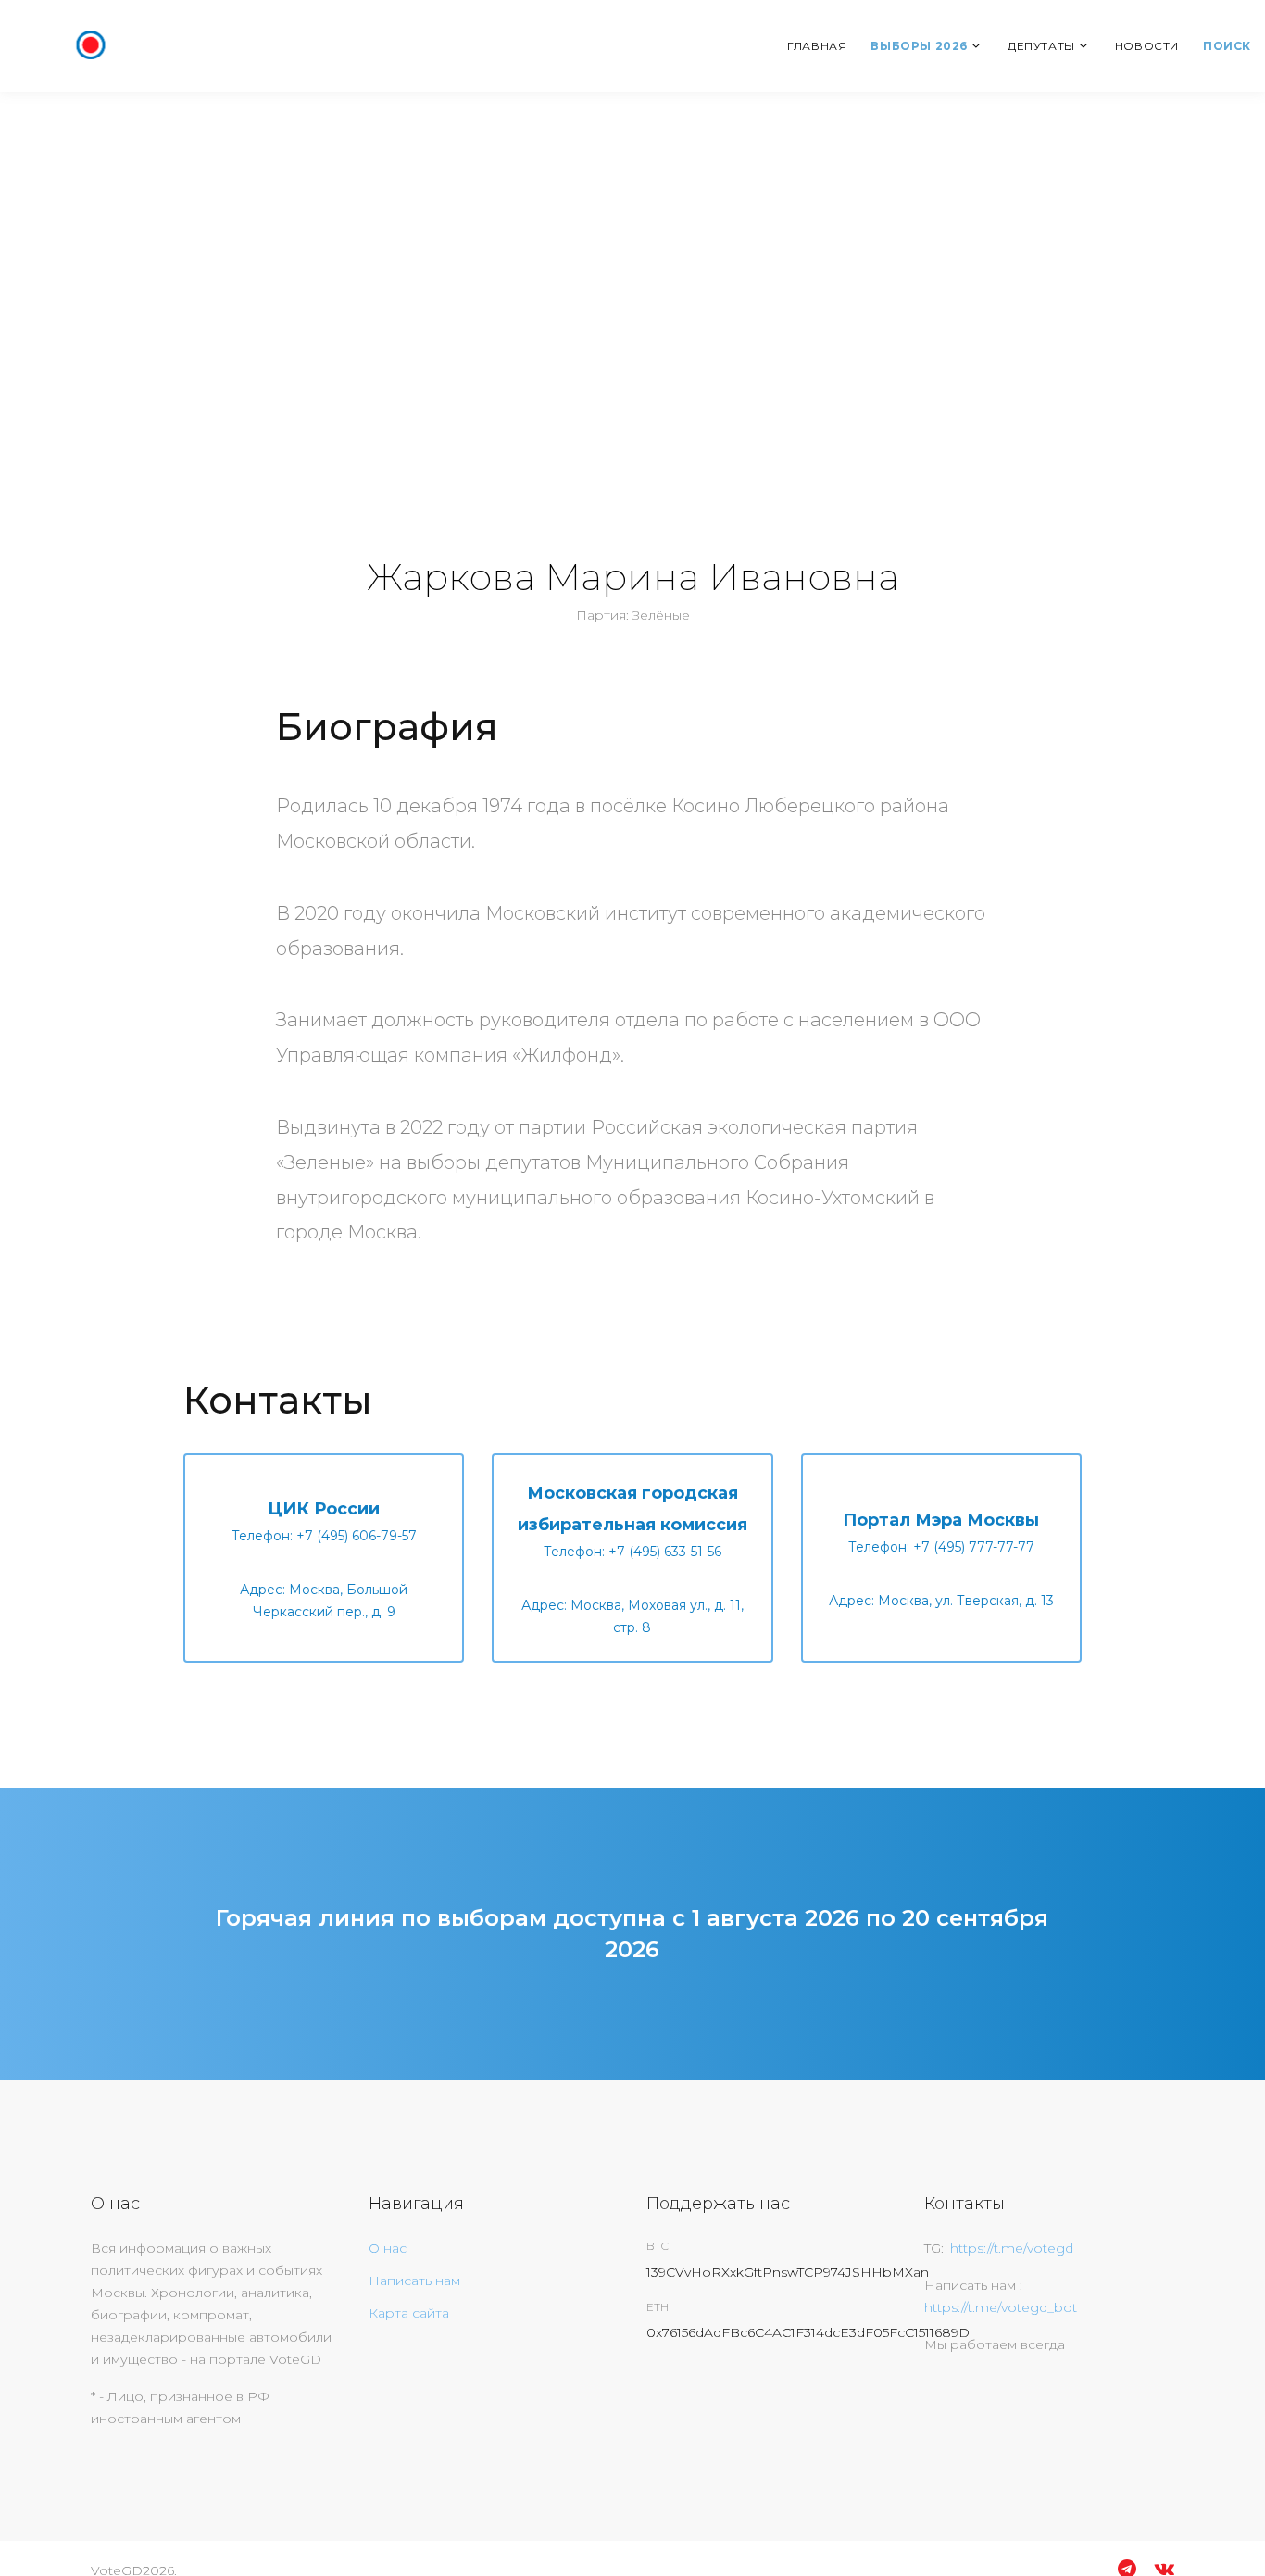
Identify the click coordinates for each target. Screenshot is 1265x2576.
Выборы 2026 (919, 46)
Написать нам (414, 2281)
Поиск (1227, 46)
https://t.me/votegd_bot (1001, 2307)
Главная (817, 46)
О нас (388, 2248)
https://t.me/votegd (1012, 2248)
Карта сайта (409, 2313)
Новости (1147, 46)
